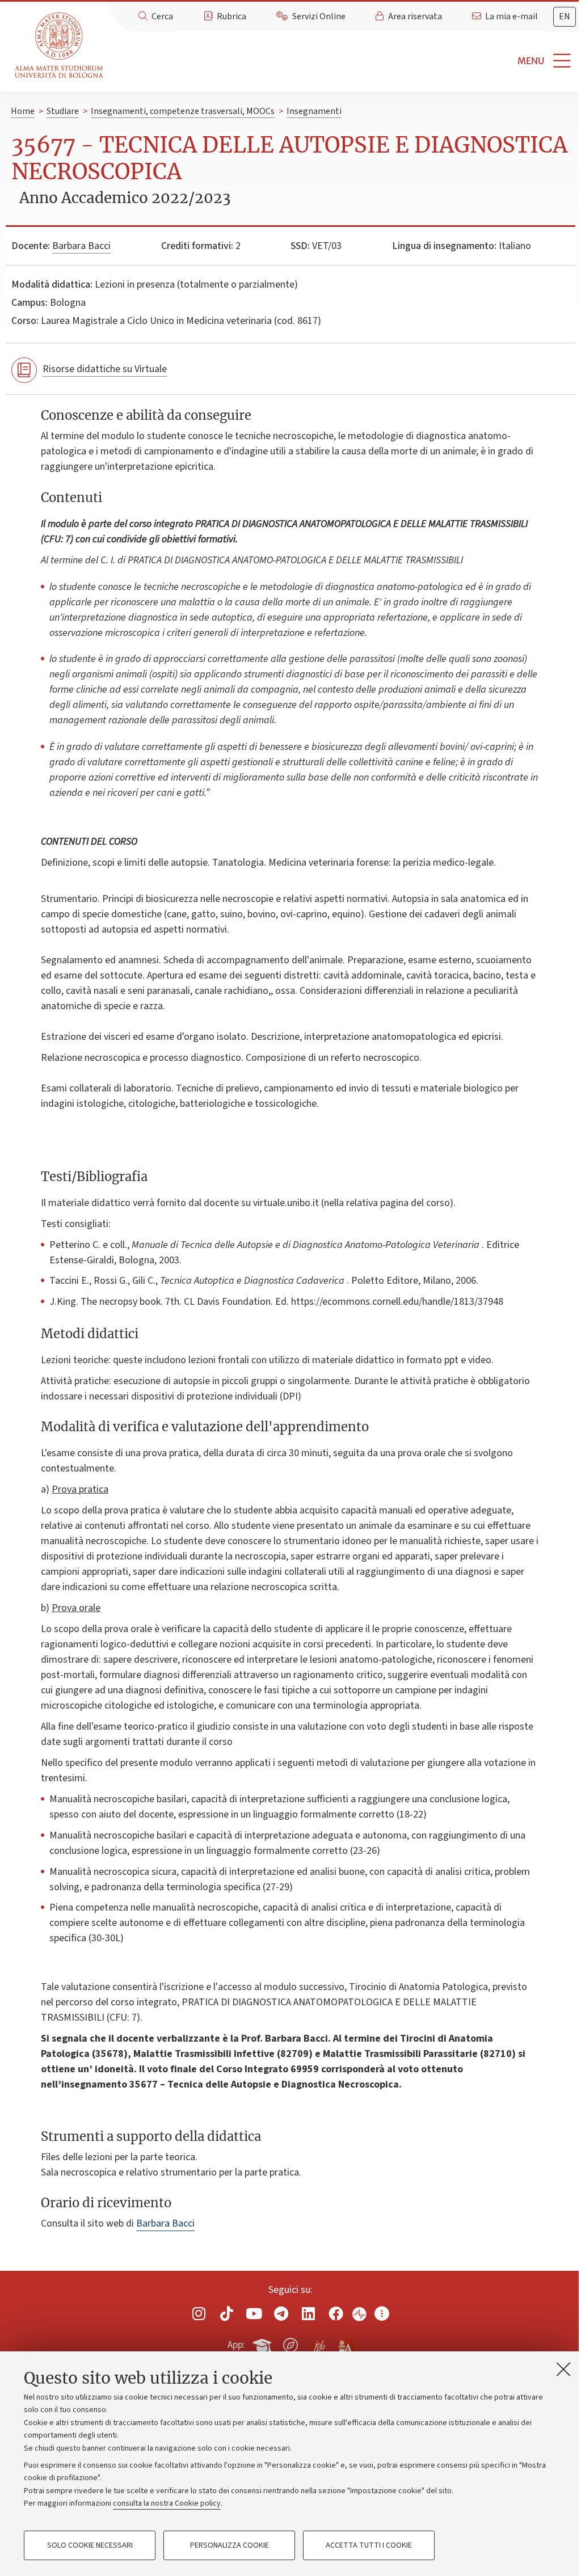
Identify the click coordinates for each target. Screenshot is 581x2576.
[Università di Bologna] (60, 46)
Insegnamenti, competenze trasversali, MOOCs (183, 111)
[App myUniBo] (263, 2343)
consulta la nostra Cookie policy (167, 2503)
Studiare (63, 111)
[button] (344, 61)
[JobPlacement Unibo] (318, 2343)
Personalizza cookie (230, 2545)
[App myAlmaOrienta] (290, 2343)
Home (23, 111)
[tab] (565, 17)
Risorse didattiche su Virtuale (105, 369)
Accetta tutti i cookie (369, 2545)
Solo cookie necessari (90, 2545)
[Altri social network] (382, 2313)
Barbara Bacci (81, 246)
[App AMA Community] (346, 2345)
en (565, 16)
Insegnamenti (314, 111)
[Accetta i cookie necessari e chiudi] (563, 2369)
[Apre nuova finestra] (199, 2313)
